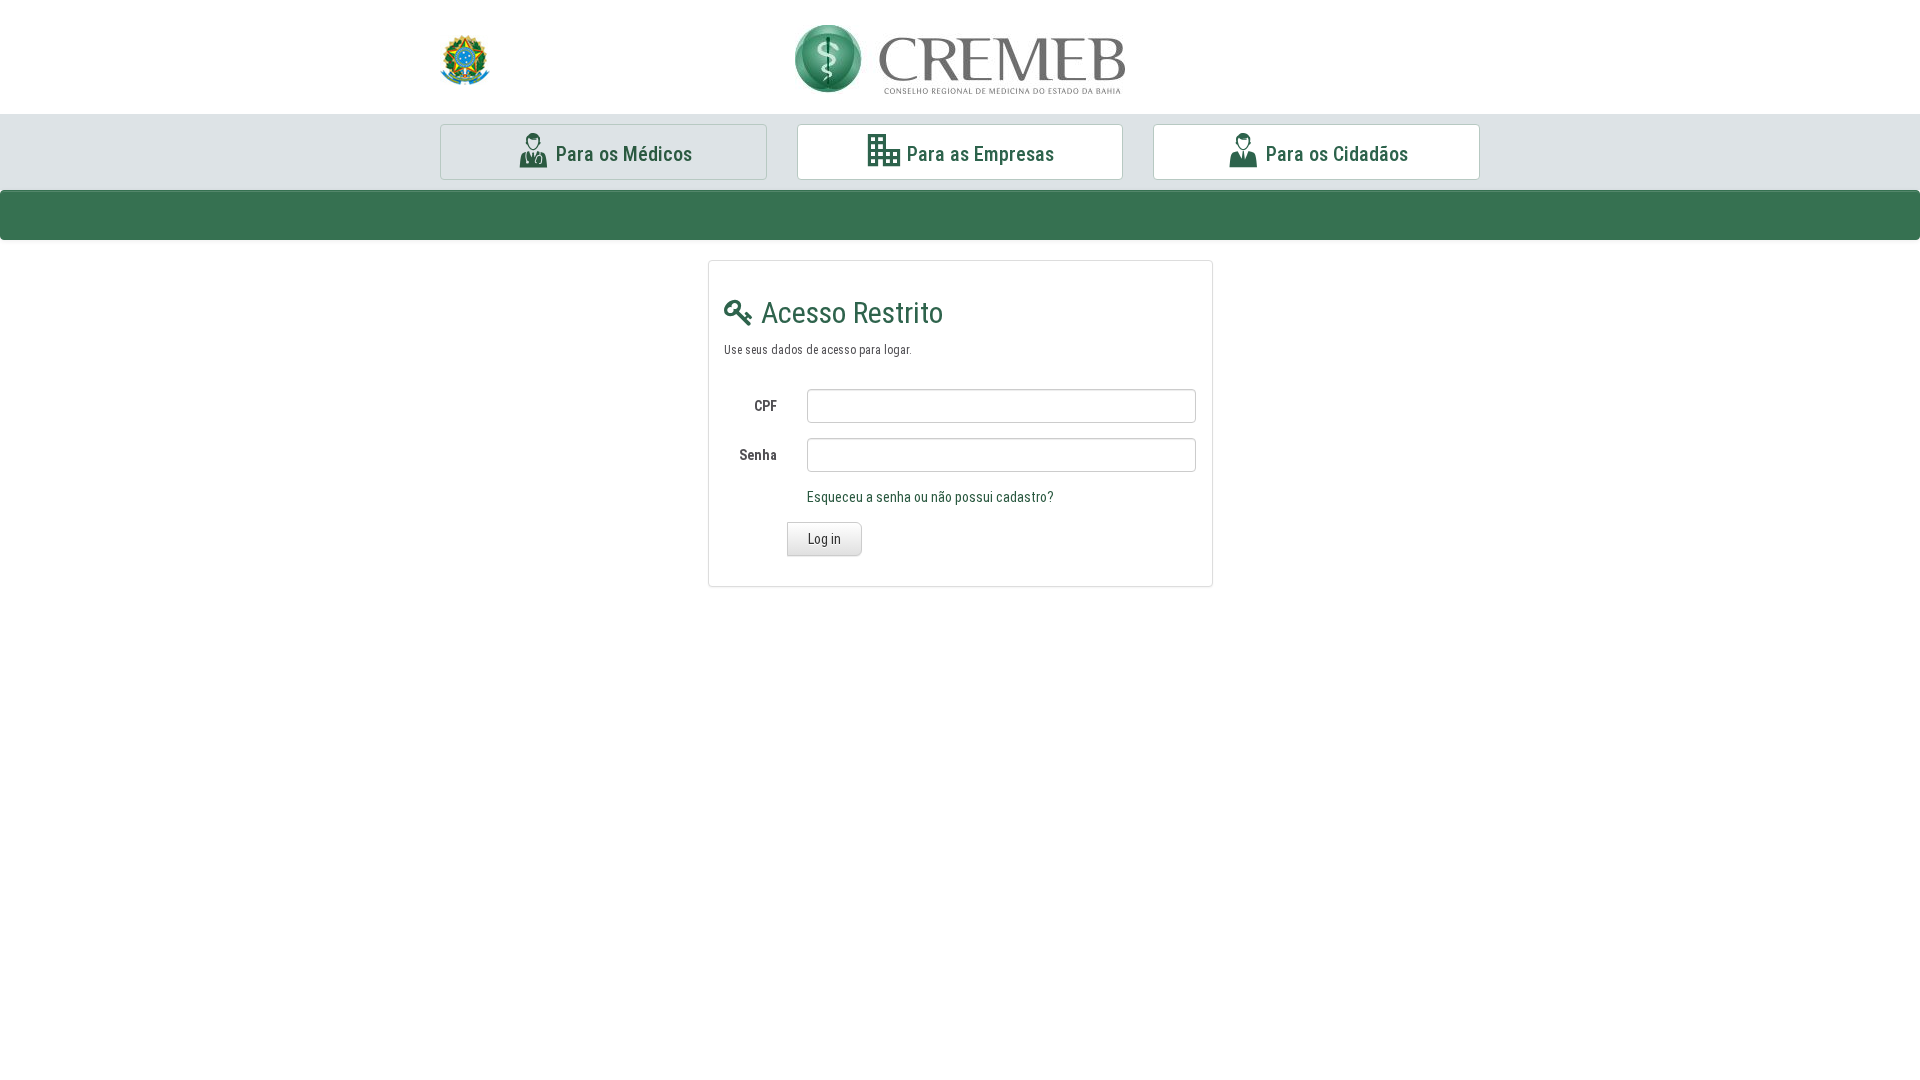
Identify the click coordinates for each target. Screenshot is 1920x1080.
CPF (765, 406)
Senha (758, 455)
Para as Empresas (978, 154)
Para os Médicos (621, 154)
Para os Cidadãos (1334, 154)
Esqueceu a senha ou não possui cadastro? (930, 497)
